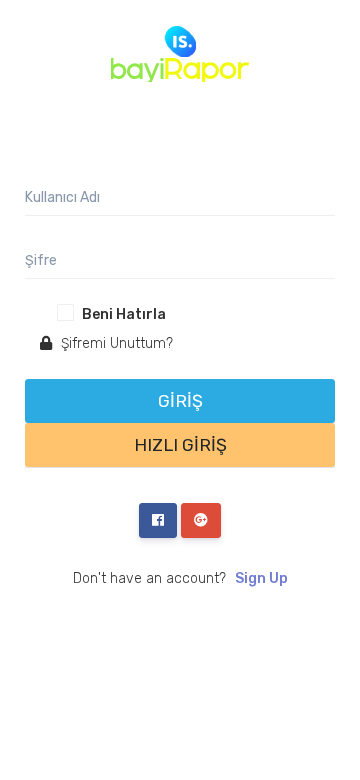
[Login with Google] (201, 520)
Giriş (180, 401)
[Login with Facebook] (158, 520)
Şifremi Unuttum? (115, 343)
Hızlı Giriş (180, 445)
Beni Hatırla (124, 314)
